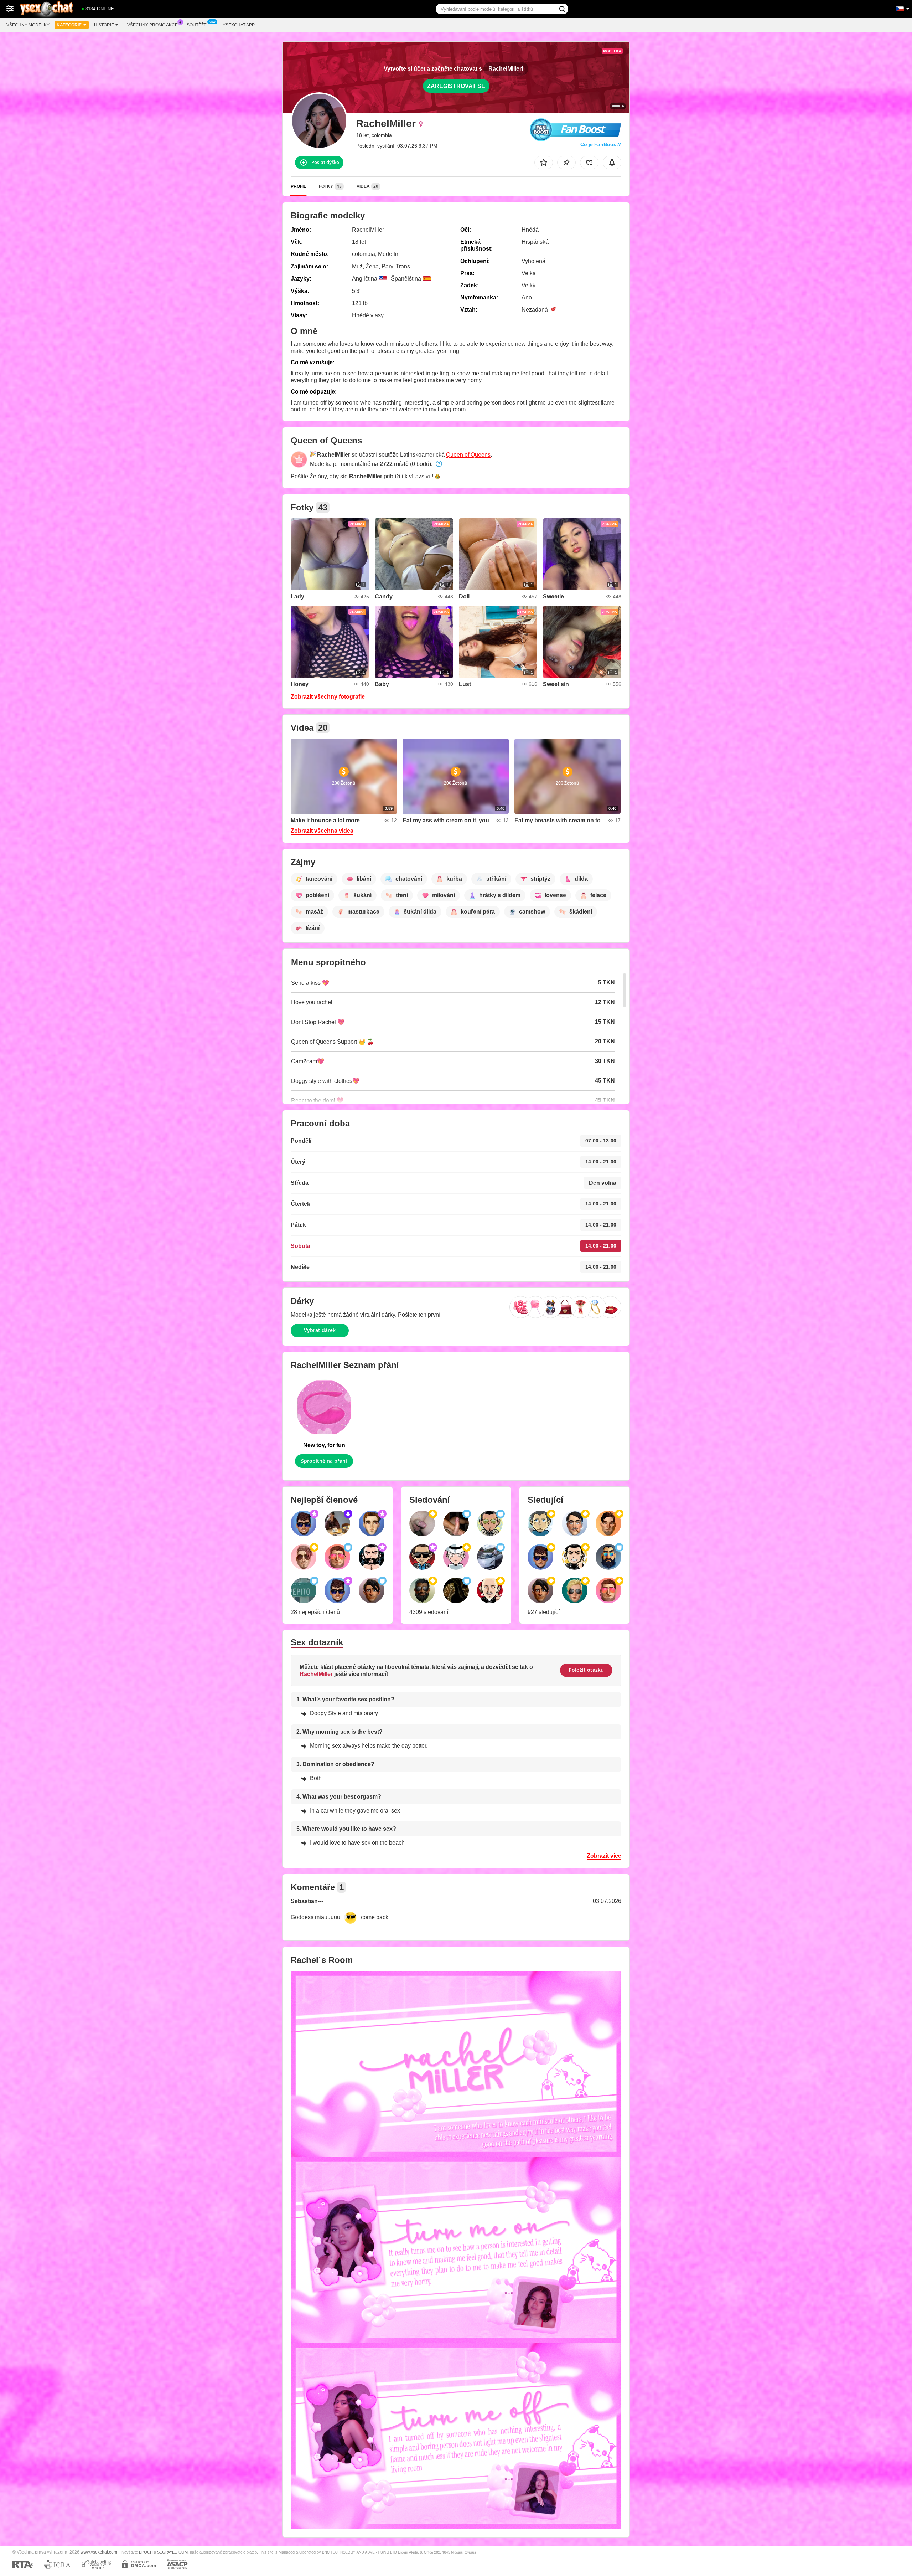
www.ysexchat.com (99, 2552)
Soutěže (197, 25)
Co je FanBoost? (601, 144)
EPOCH (146, 2552)
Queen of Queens (468, 455)
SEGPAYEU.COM (172, 2552)
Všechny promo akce (152, 25)
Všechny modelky (28, 25)
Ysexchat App (239, 25)
